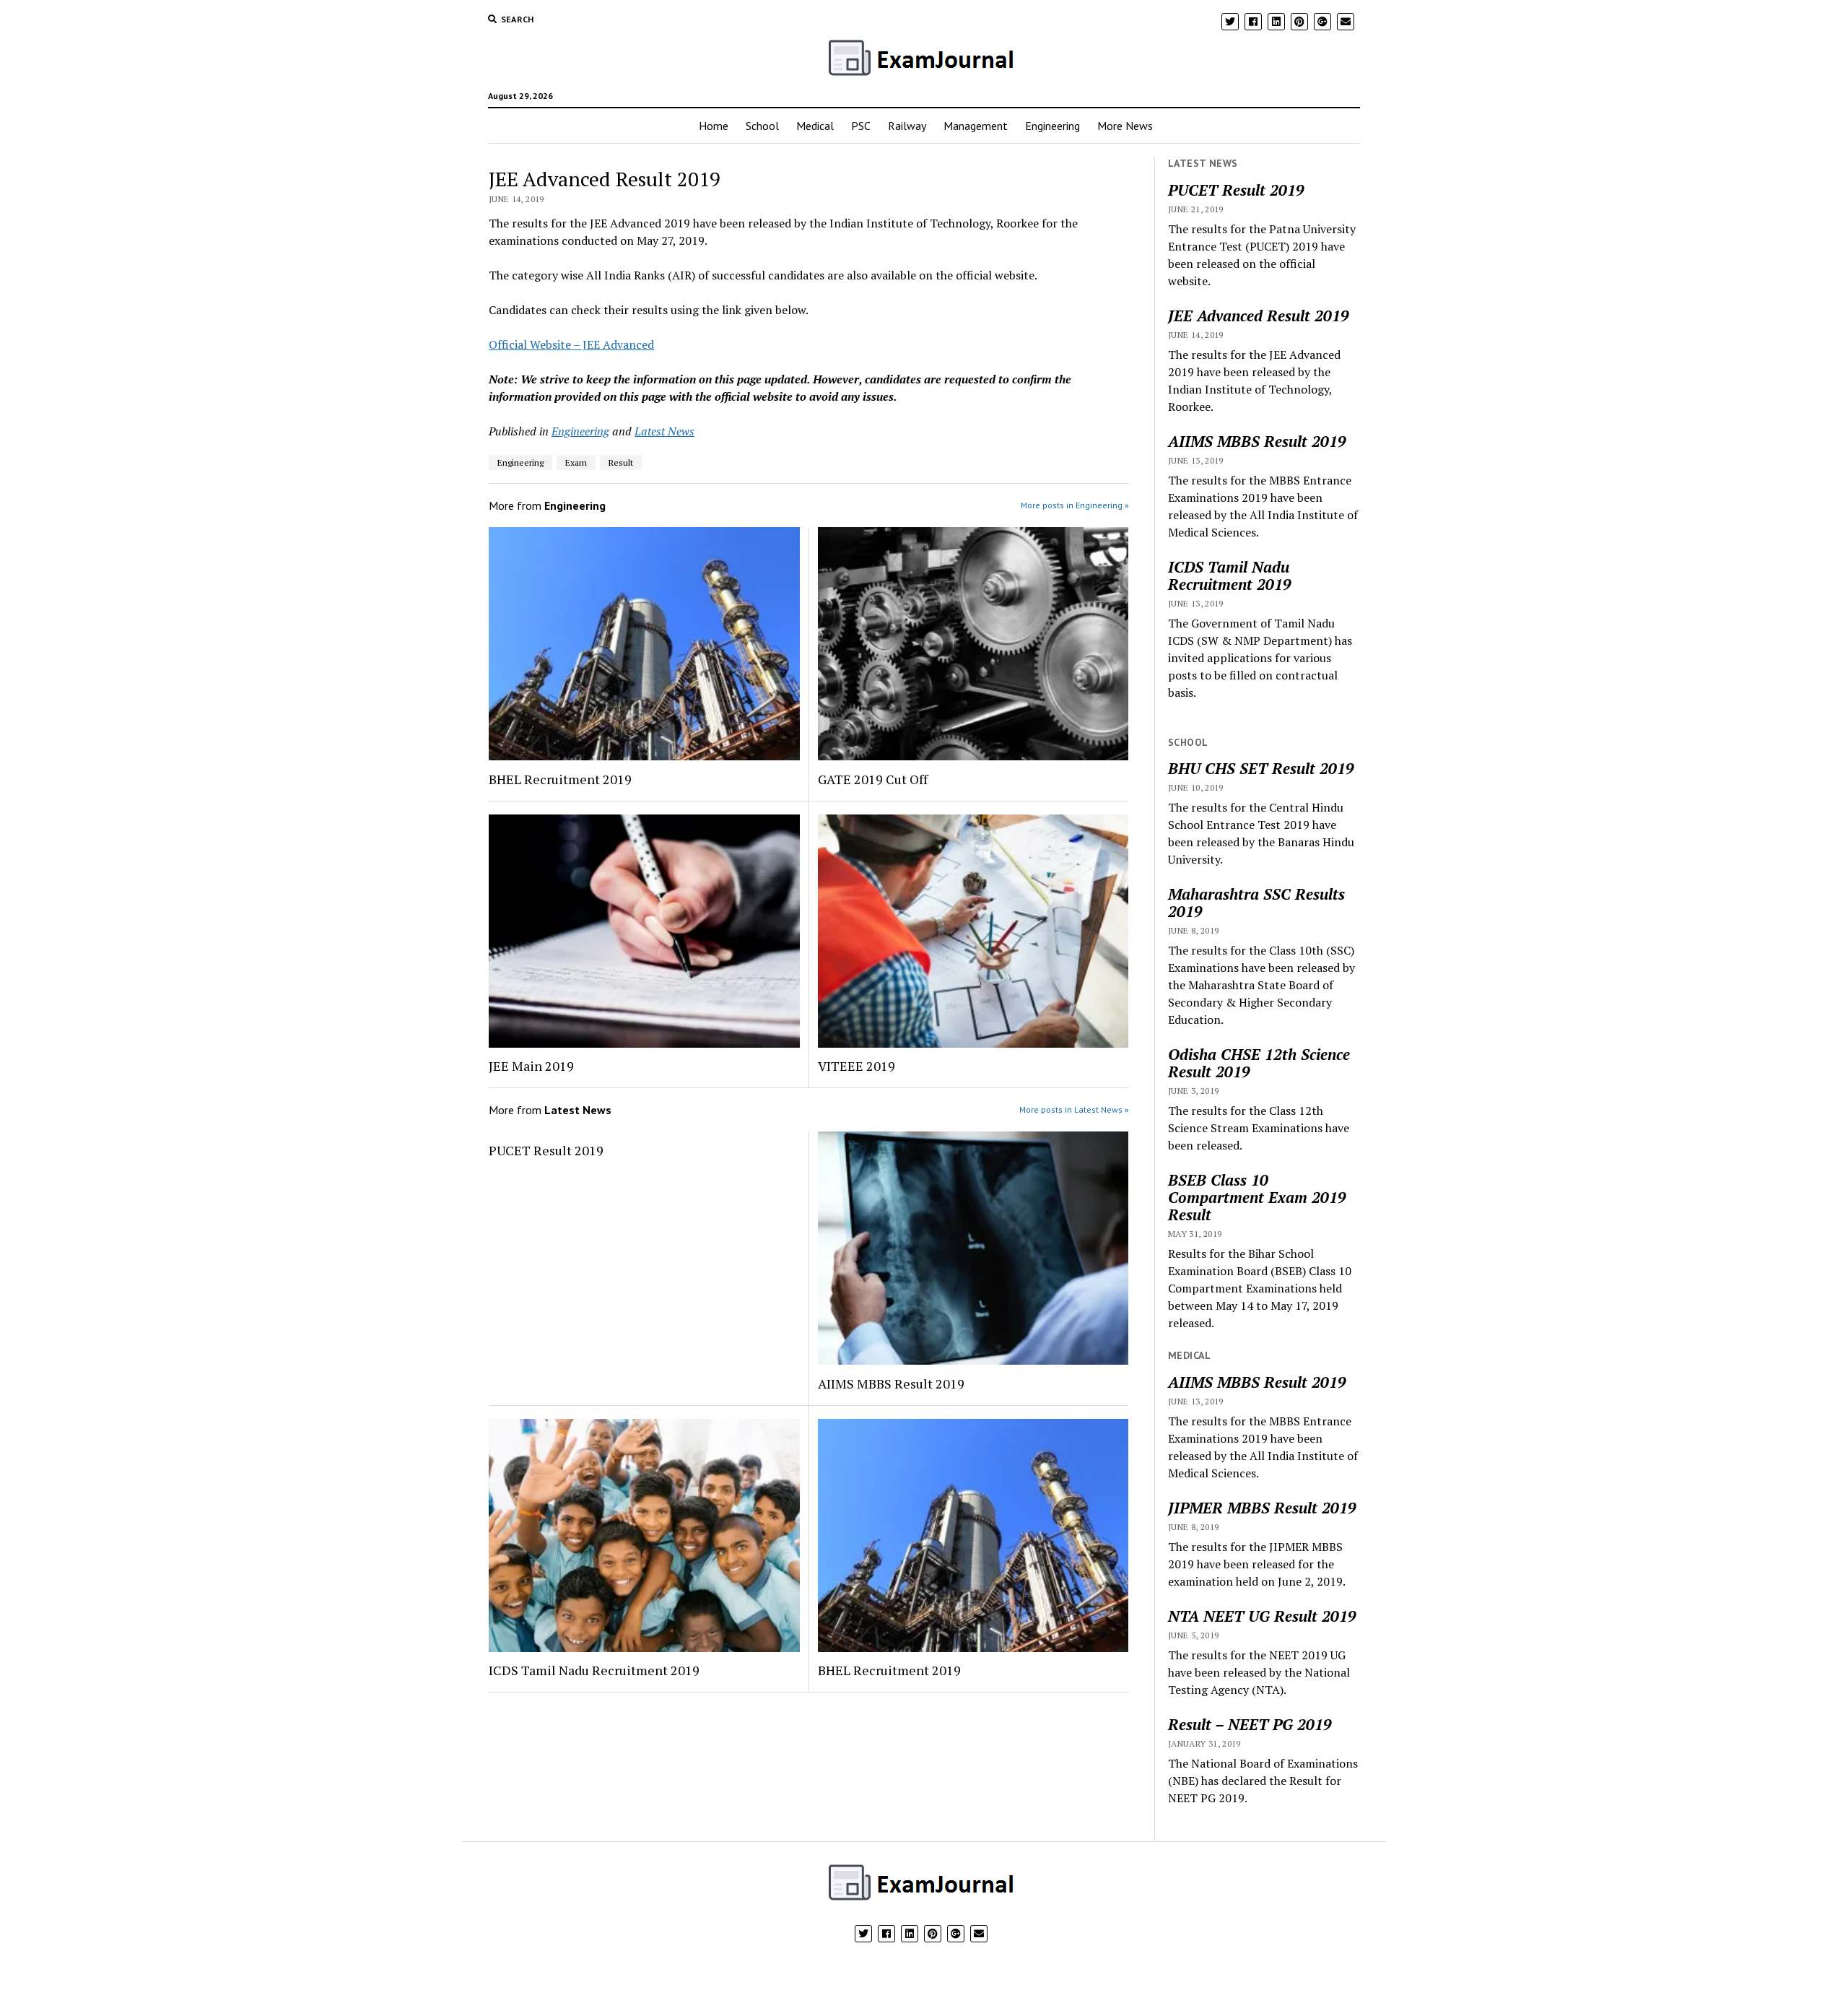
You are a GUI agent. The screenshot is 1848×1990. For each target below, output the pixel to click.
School (762, 126)
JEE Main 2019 (531, 1066)
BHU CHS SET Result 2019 (1261, 768)
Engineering (1052, 126)
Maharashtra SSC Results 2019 (1256, 903)
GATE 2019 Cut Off (873, 779)
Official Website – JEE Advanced (571, 344)
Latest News (664, 431)
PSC (861, 126)
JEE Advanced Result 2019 (1259, 316)
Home (714, 126)
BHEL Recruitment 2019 (560, 779)
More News (1125, 126)
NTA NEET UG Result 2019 (1262, 1616)
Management (976, 126)
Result (621, 462)
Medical (815, 126)
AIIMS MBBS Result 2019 (891, 1383)
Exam (576, 462)
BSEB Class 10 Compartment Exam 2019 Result (1257, 1197)
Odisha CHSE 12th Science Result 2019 (1259, 1063)
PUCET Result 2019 (546, 1150)
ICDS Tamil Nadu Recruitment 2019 (594, 1670)
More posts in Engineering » (1075, 505)
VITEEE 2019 (857, 1066)
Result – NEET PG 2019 (1250, 1724)
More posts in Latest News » (1074, 1109)
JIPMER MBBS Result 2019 (1262, 1508)
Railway (907, 126)
